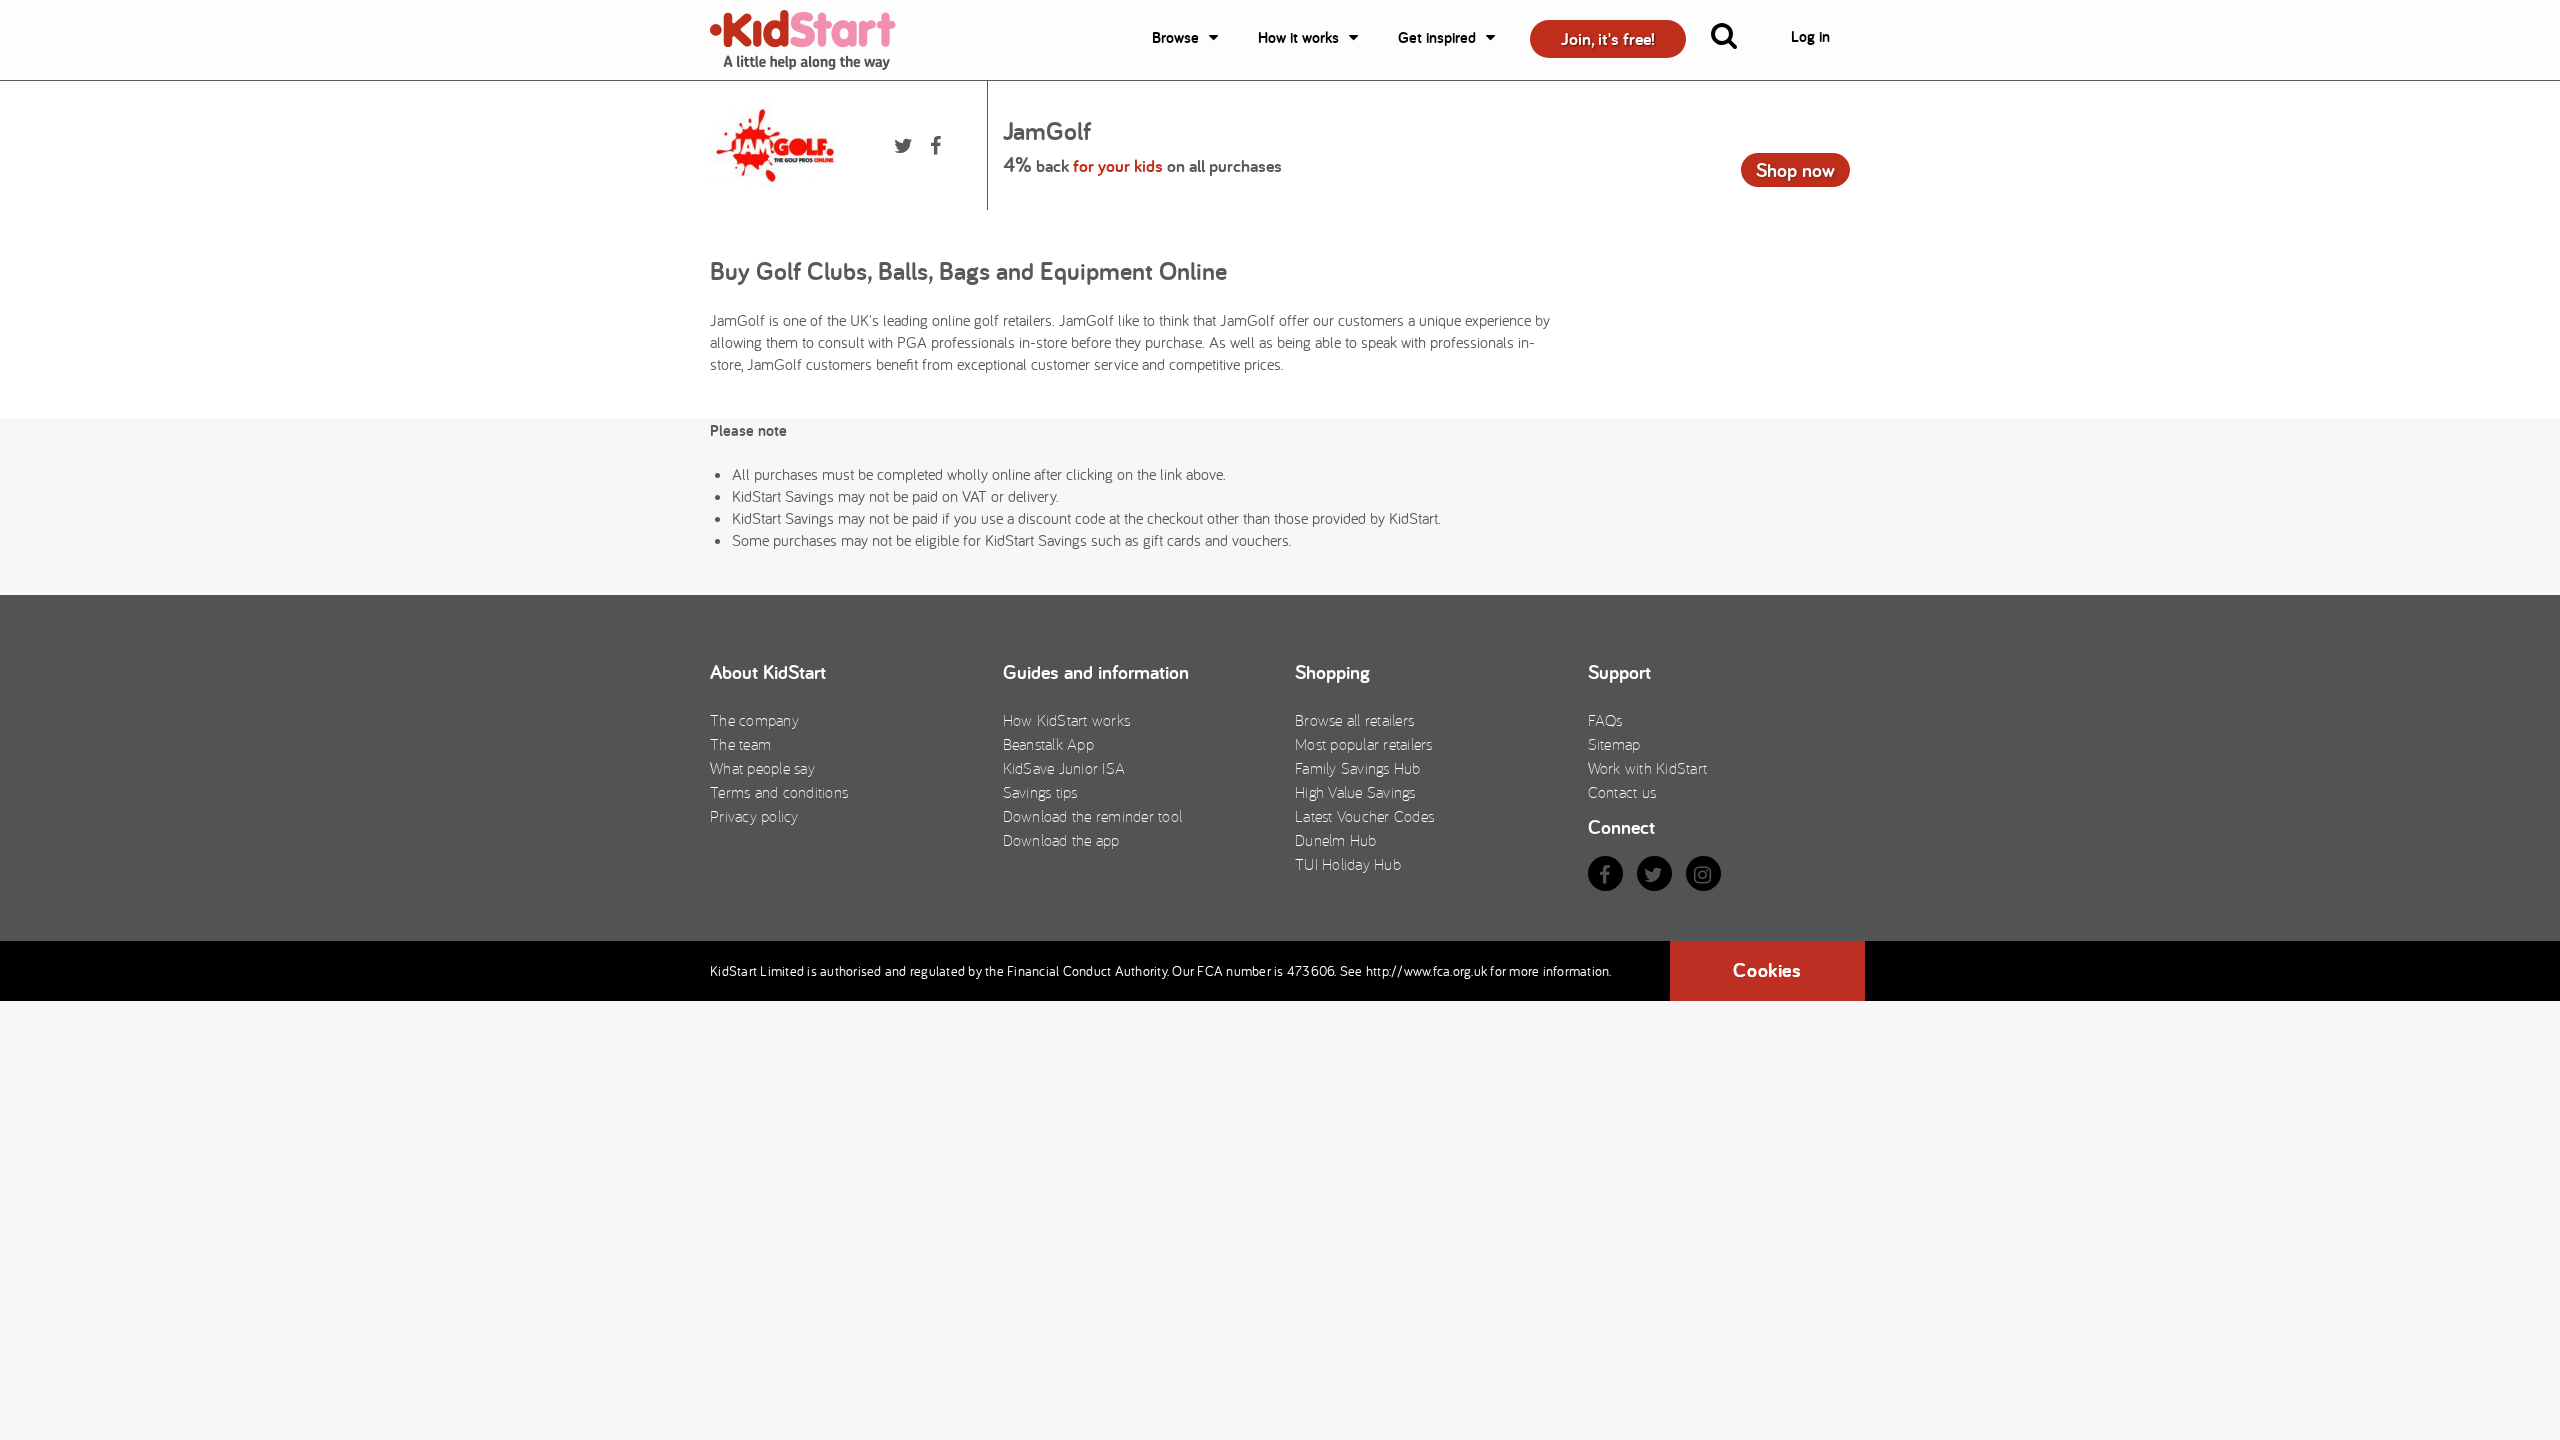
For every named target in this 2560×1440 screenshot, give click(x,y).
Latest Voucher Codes (1364, 816)
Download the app (1061, 840)
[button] (1736, 40)
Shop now (1795, 170)
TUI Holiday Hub (1348, 864)
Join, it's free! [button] (1608, 38)
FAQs (1605, 720)
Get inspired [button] (1437, 37)
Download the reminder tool (1093, 816)
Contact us (1622, 792)
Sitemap (1614, 744)
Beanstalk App (1048, 744)
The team (740, 744)
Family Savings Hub (1358, 768)
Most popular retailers (1364, 744)
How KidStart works (1067, 720)
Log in (1810, 36)
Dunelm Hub (1336, 840)
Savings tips (1040, 792)
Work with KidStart (1648, 768)
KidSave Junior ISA (1064, 768)
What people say (762, 768)
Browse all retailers (1354, 720)
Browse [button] (1175, 37)
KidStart (815, 40)
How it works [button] (1298, 37)
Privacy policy (754, 816)
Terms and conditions (779, 792)
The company (754, 720)
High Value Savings (1355, 792)
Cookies (1767, 970)
